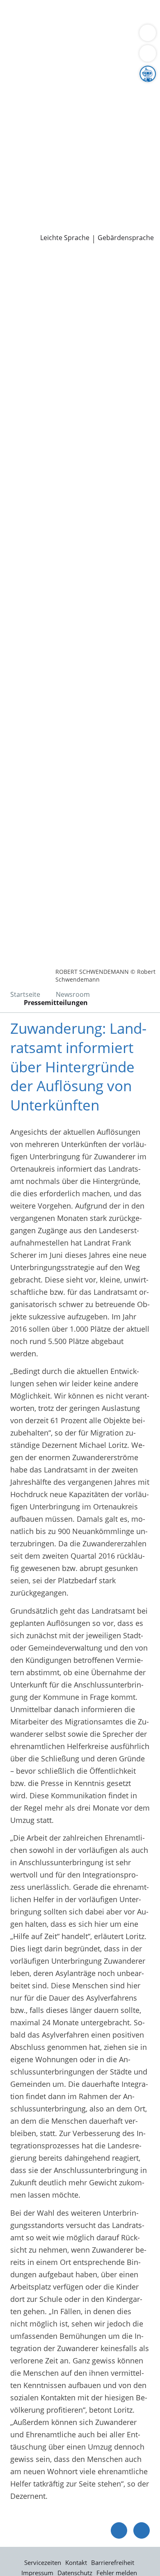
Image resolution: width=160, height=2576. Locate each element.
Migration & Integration (73, 26)
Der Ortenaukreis (36, 79)
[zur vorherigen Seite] (119, 2530)
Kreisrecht (127, 152)
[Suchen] (148, 53)
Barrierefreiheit (113, 2562)
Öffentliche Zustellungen (118, 226)
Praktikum (55, 194)
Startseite (25, 994)
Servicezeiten (43, 2562)
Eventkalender (88, 183)
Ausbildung (134, 183)
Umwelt (19, 47)
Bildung (137, 89)
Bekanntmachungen (80, 110)
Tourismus (25, 110)
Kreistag (14, 142)
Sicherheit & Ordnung (43, 37)
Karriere (14, 173)
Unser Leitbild (30, 204)
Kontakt (76, 2562)
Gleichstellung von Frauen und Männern (75, 120)
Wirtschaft (101, 37)
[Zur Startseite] (29, 266)
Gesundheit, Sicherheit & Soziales (64, 89)
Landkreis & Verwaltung (41, 69)
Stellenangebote (34, 183)
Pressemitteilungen (40, 226)
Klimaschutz (137, 100)
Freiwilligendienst (105, 194)
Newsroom (19, 215)
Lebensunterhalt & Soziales (77, 16)
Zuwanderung (30, 100)
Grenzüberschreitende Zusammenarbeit (75, 131)
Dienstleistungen (29, 5)
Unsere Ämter (24, 58)
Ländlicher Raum (85, 100)
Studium (21, 194)
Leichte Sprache (65, 238)
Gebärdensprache (126, 238)
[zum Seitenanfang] (142, 2530)
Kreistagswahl (30, 163)
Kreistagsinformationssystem (57, 152)
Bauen (17, 16)
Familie (19, 26)
